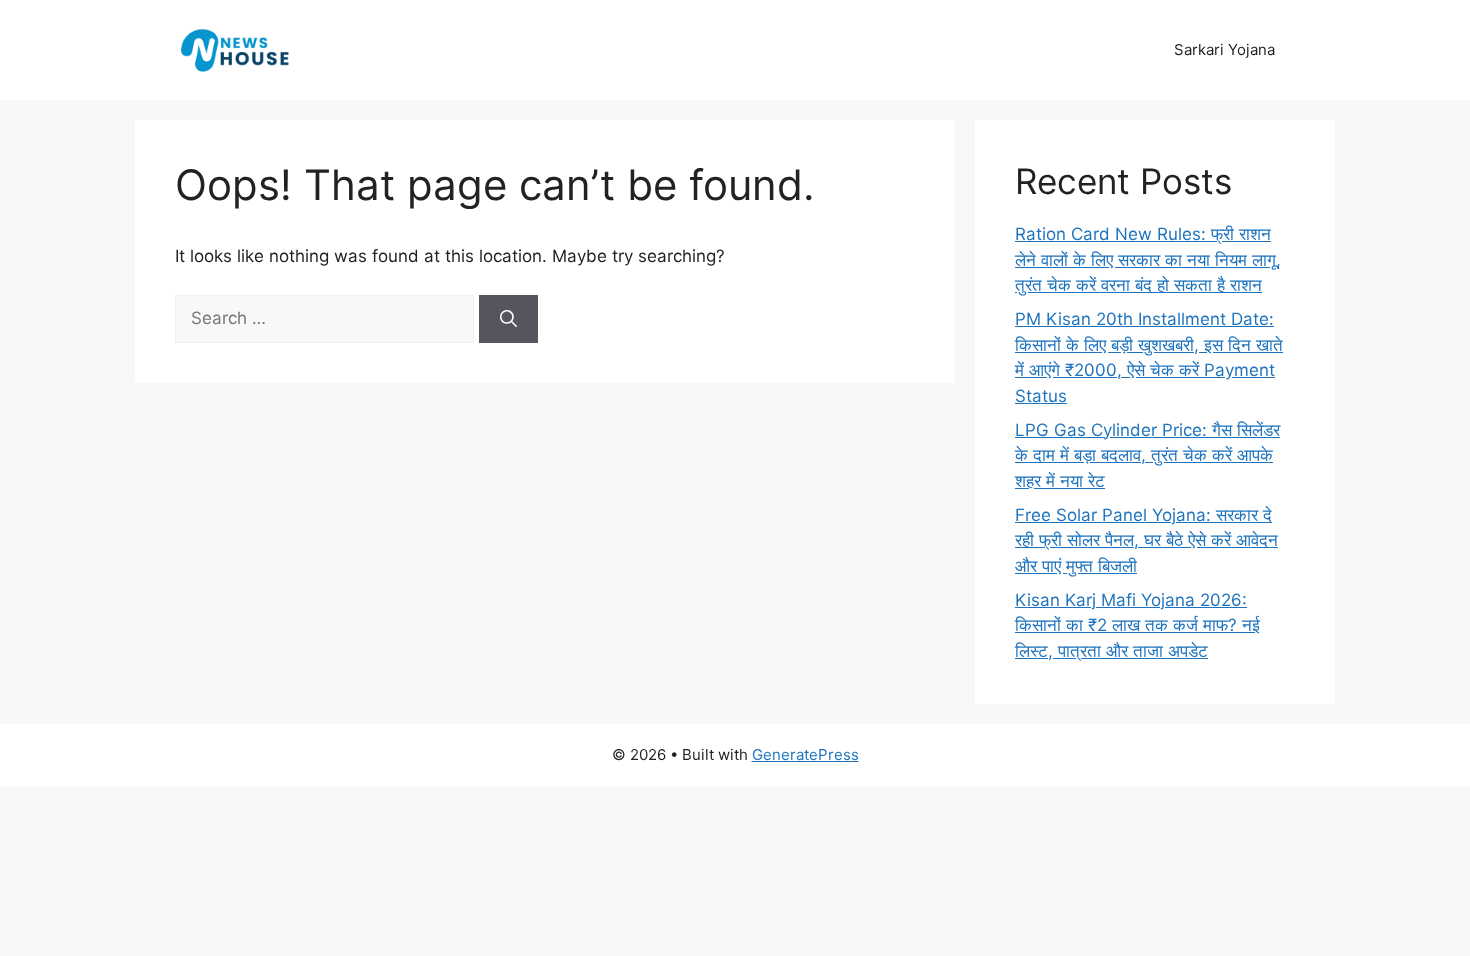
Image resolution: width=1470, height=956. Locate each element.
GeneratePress (805, 754)
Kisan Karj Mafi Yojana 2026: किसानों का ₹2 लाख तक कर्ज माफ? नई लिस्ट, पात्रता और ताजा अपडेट (1137, 625)
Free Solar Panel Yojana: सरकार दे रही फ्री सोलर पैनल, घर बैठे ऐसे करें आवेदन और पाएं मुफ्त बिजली (1146, 540)
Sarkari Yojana (1224, 49)
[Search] (508, 319)
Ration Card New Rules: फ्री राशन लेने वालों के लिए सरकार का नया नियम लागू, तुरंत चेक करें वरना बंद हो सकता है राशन (1148, 259)
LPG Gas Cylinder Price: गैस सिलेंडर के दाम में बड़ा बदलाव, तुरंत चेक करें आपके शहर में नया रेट (1147, 455)
